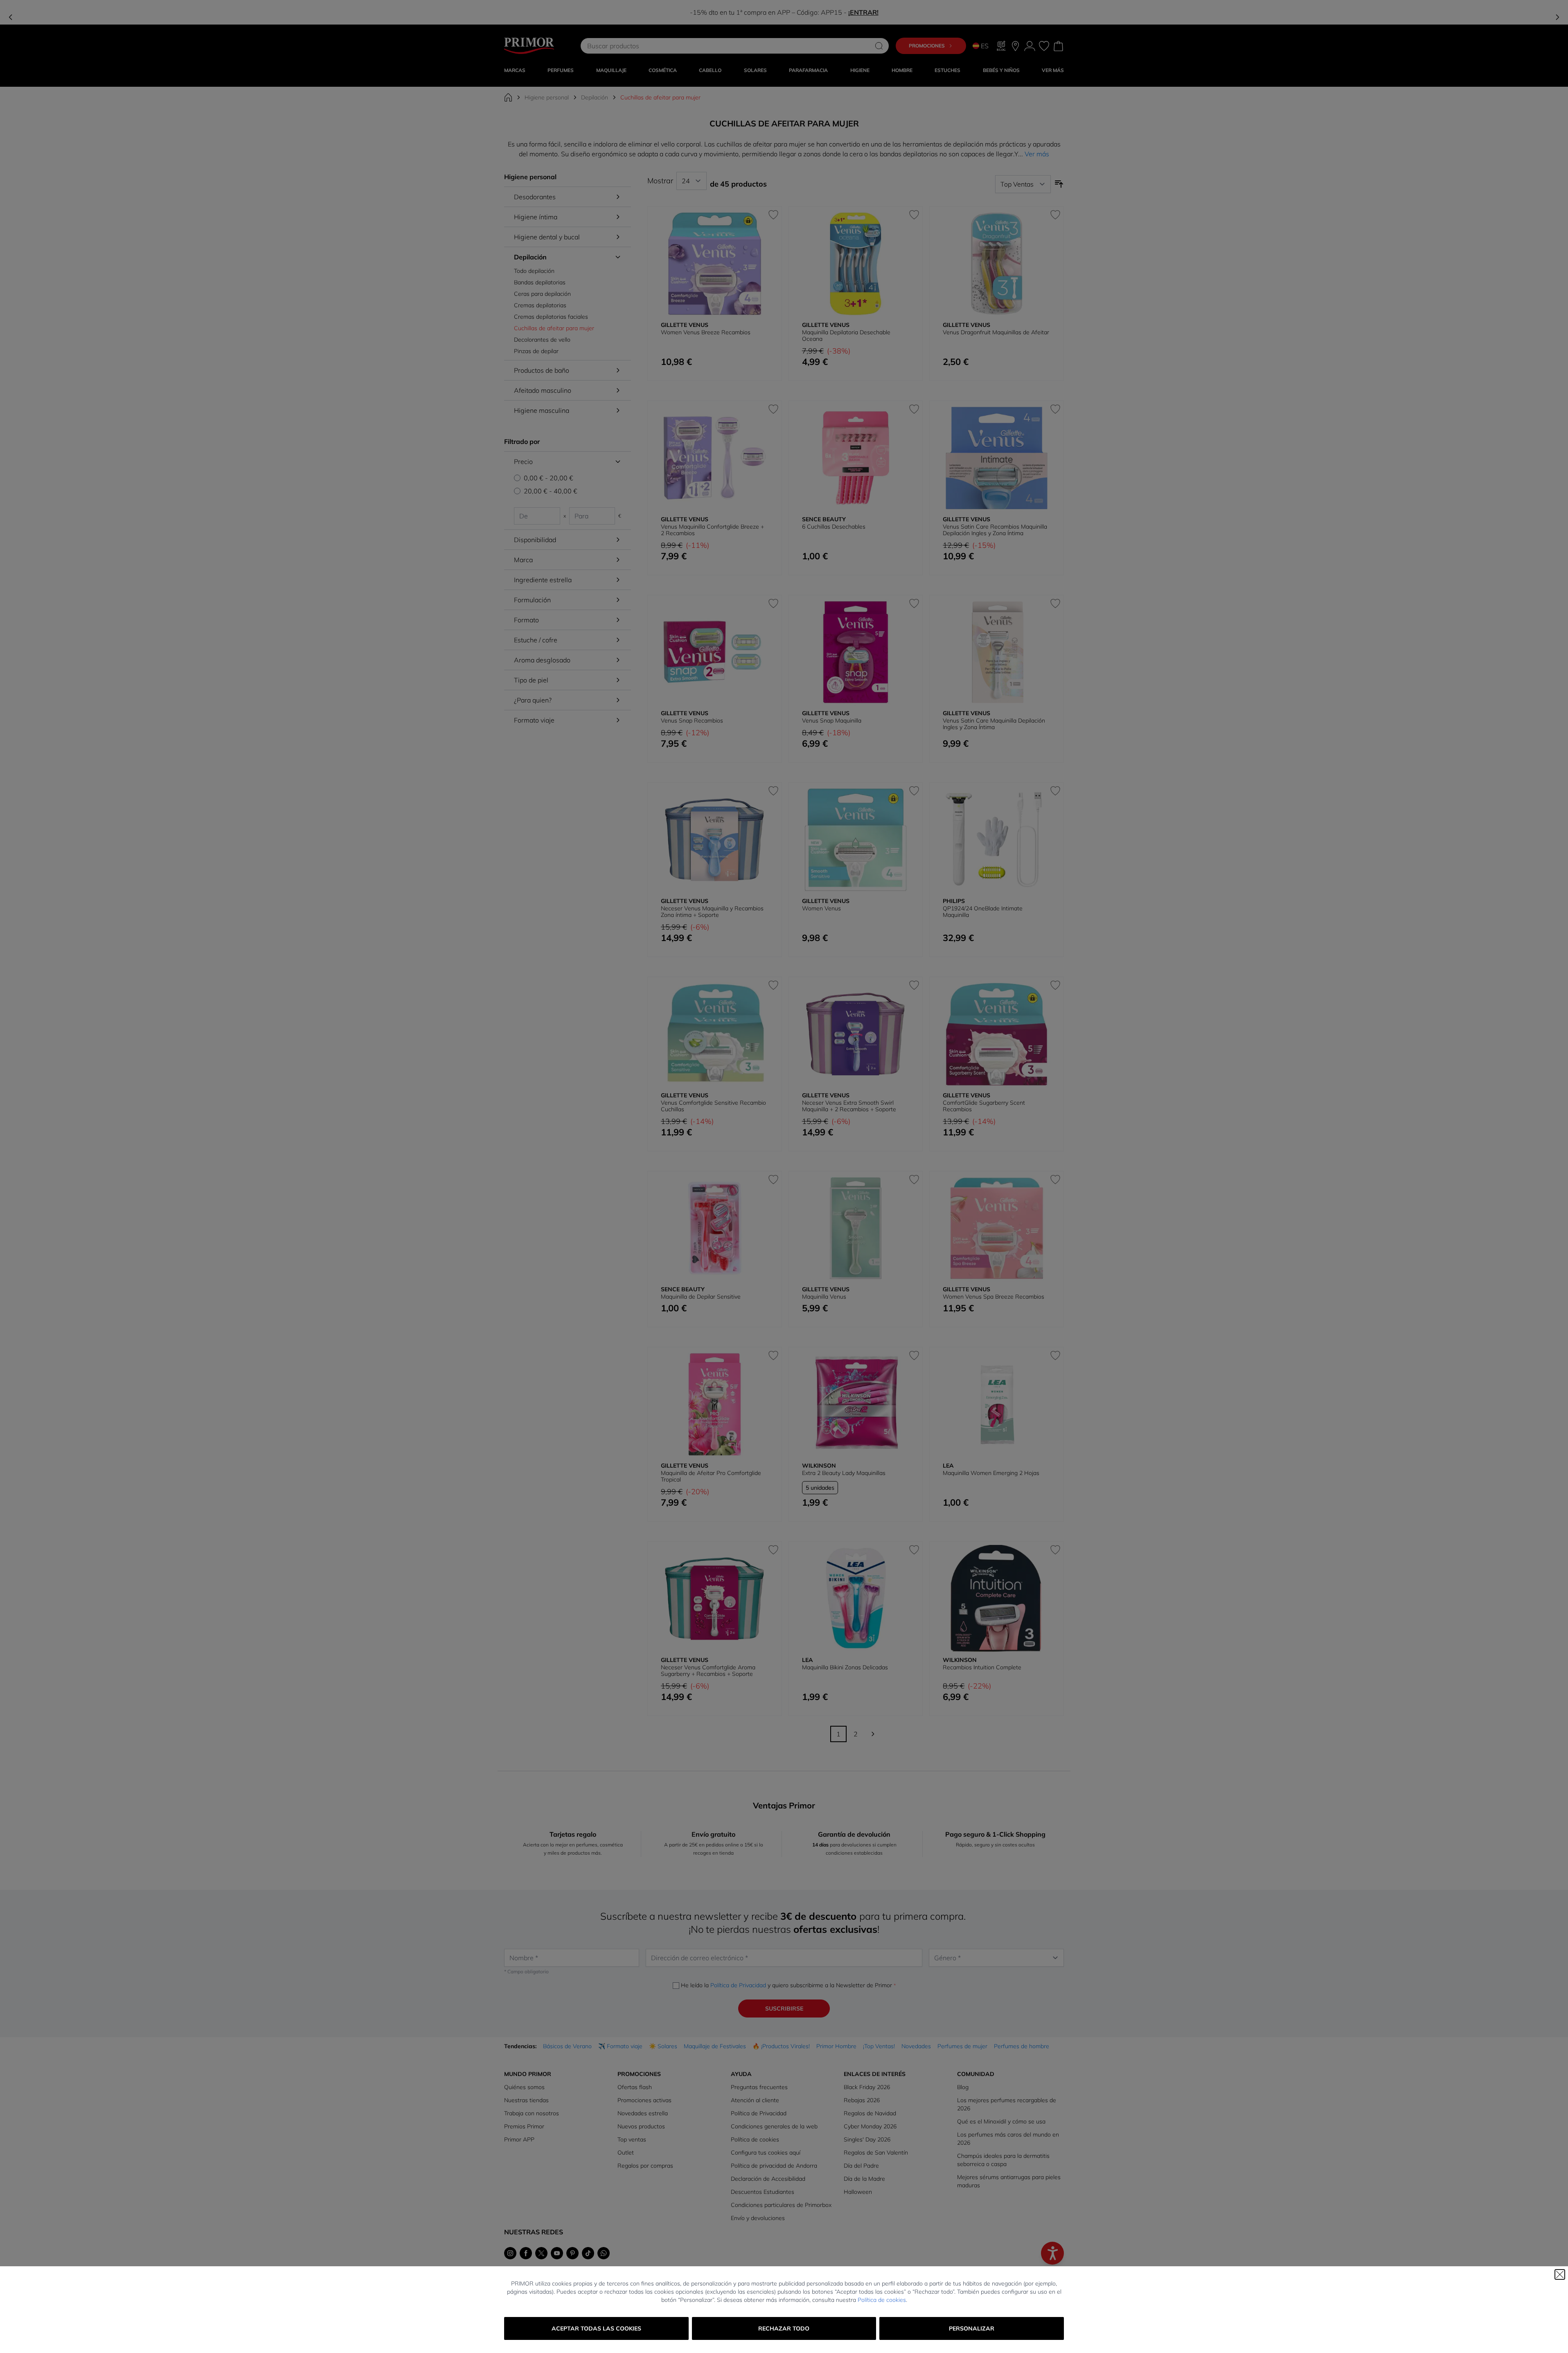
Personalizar (972, 2328)
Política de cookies (882, 2300)
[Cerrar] (1560, 2274)
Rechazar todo (784, 2328)
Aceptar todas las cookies (596, 2328)
